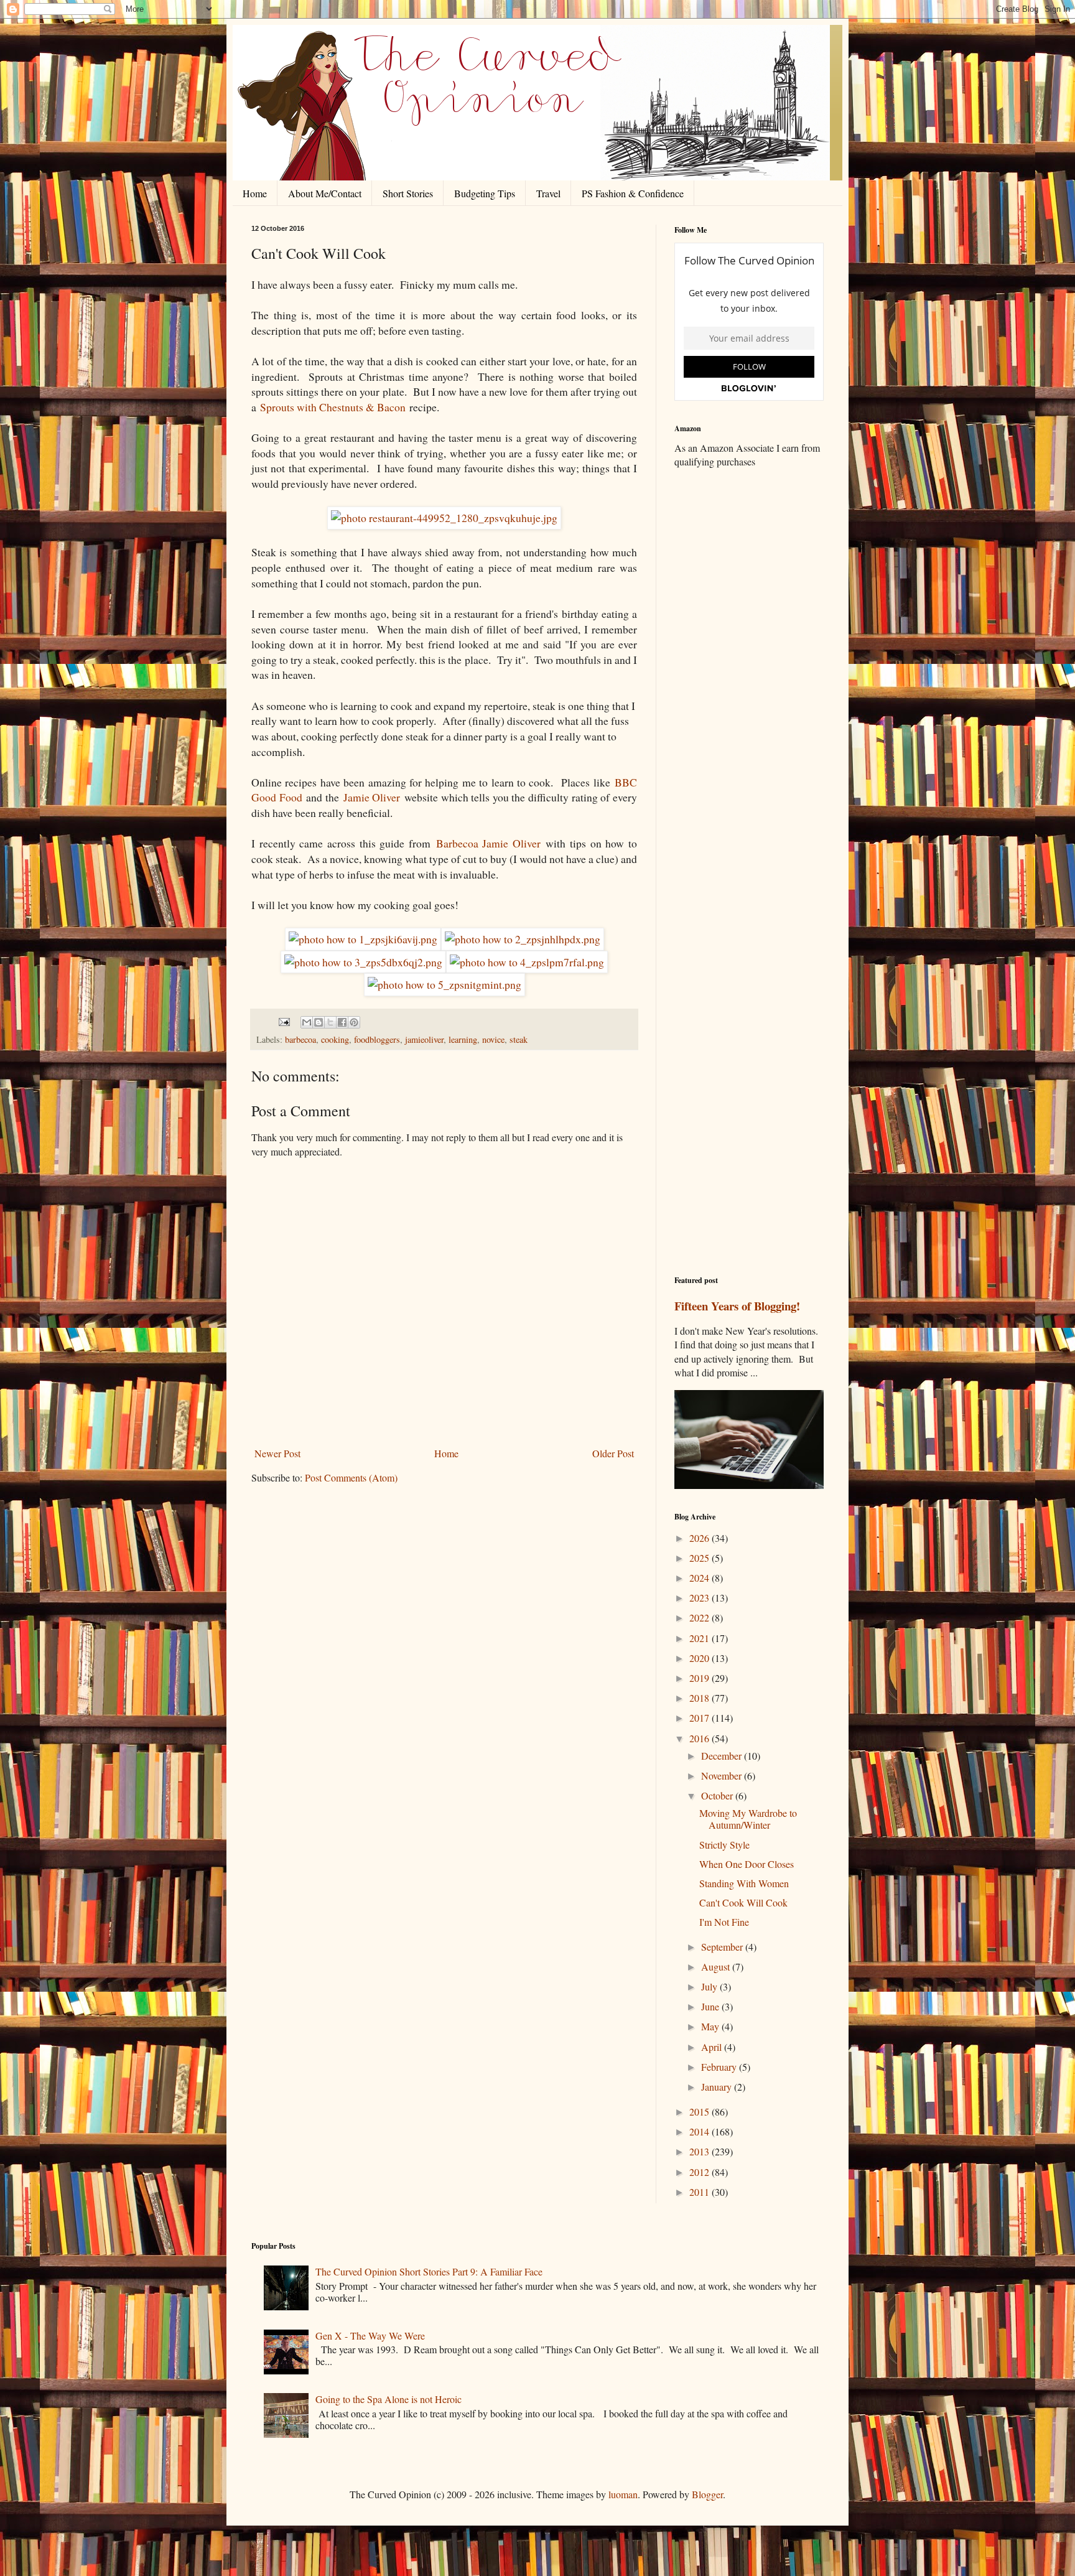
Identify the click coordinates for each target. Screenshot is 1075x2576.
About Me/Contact (325, 193)
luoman (623, 2494)
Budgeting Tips (485, 193)
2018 (700, 1698)
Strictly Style (724, 1845)
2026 (700, 1538)
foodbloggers (377, 1039)
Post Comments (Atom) (351, 1477)
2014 (700, 2131)
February (720, 2067)
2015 (700, 2112)
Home (255, 193)
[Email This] (307, 1022)
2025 (700, 1558)
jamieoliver (424, 1039)
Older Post (613, 1453)
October (718, 1795)
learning (463, 1039)
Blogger (707, 2494)
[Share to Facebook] (342, 1022)
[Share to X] (330, 1022)
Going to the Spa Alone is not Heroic (389, 2399)
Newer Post (277, 1453)
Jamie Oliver (372, 797)
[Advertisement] (749, 674)
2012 (700, 2172)
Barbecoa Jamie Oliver (488, 843)
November (723, 1776)
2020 (700, 1658)
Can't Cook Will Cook (743, 1902)
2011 (700, 2192)
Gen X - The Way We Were (370, 2336)
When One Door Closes (747, 1864)
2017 (700, 1718)
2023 (700, 1598)
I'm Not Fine (724, 1922)
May (711, 2026)
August (717, 1967)
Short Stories (408, 193)
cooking (335, 1039)
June (711, 2006)
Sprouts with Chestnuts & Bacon (333, 407)
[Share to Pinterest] (354, 1022)
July (710, 1986)
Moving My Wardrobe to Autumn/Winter (748, 1819)
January (718, 2087)
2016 (700, 1738)
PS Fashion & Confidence (633, 193)
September (723, 1947)
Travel (548, 193)
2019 (700, 1678)
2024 (700, 1578)
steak (519, 1039)
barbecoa (300, 1039)
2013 (700, 2151)
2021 (700, 1638)
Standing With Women (744, 1883)
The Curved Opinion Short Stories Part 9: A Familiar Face (429, 2271)
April (713, 2047)
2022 (700, 1617)
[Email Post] (283, 1021)
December (723, 1756)
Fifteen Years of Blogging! (737, 1306)
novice (493, 1039)
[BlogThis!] (319, 1022)
